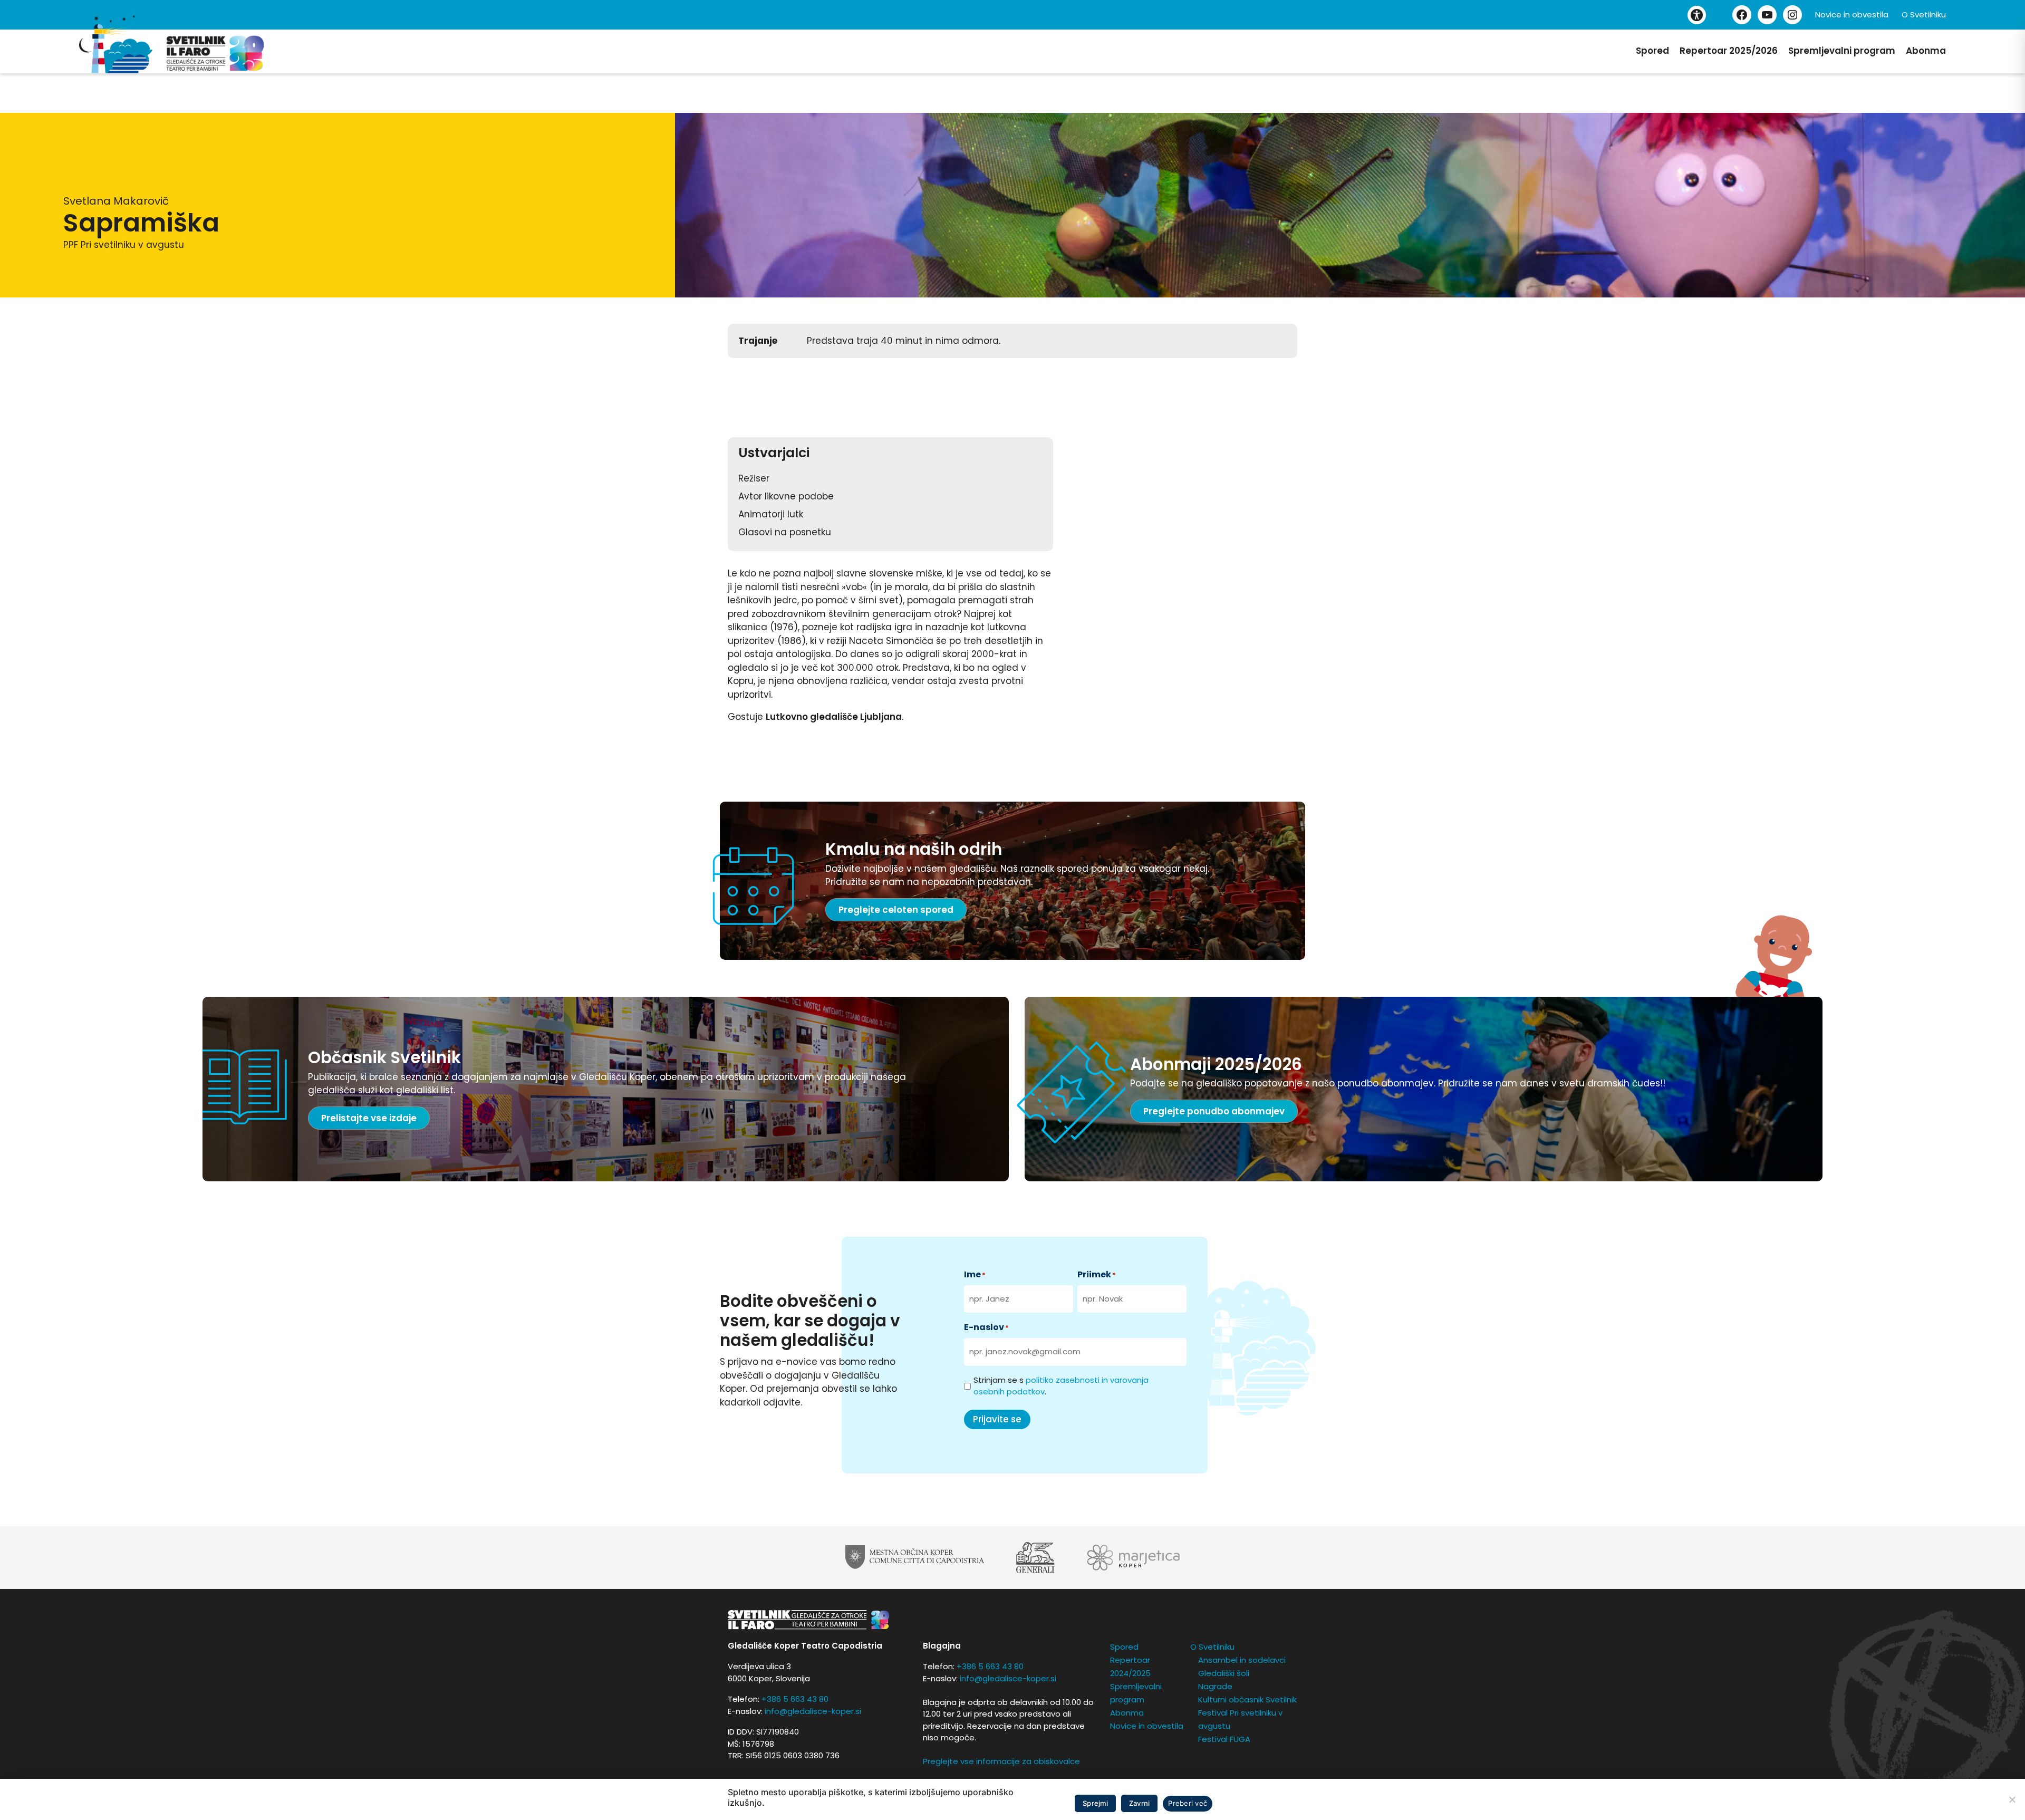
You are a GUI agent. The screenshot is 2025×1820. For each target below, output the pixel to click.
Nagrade (1215, 1686)
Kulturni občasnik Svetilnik (1247, 1699)
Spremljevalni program (1842, 51)
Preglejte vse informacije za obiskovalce (1001, 1761)
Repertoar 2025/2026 (1729, 51)
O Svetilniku (1924, 15)
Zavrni (1140, 1803)
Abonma (1926, 51)
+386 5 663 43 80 (795, 1699)
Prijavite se (997, 1419)
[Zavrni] (2012, 1799)
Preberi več (1188, 1803)
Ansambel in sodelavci (1242, 1660)
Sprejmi (1095, 1803)
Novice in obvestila (1852, 15)
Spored (1652, 51)
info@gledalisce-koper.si (813, 1711)
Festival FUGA (1224, 1739)
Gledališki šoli (1224, 1673)
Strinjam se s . (1061, 1386)
